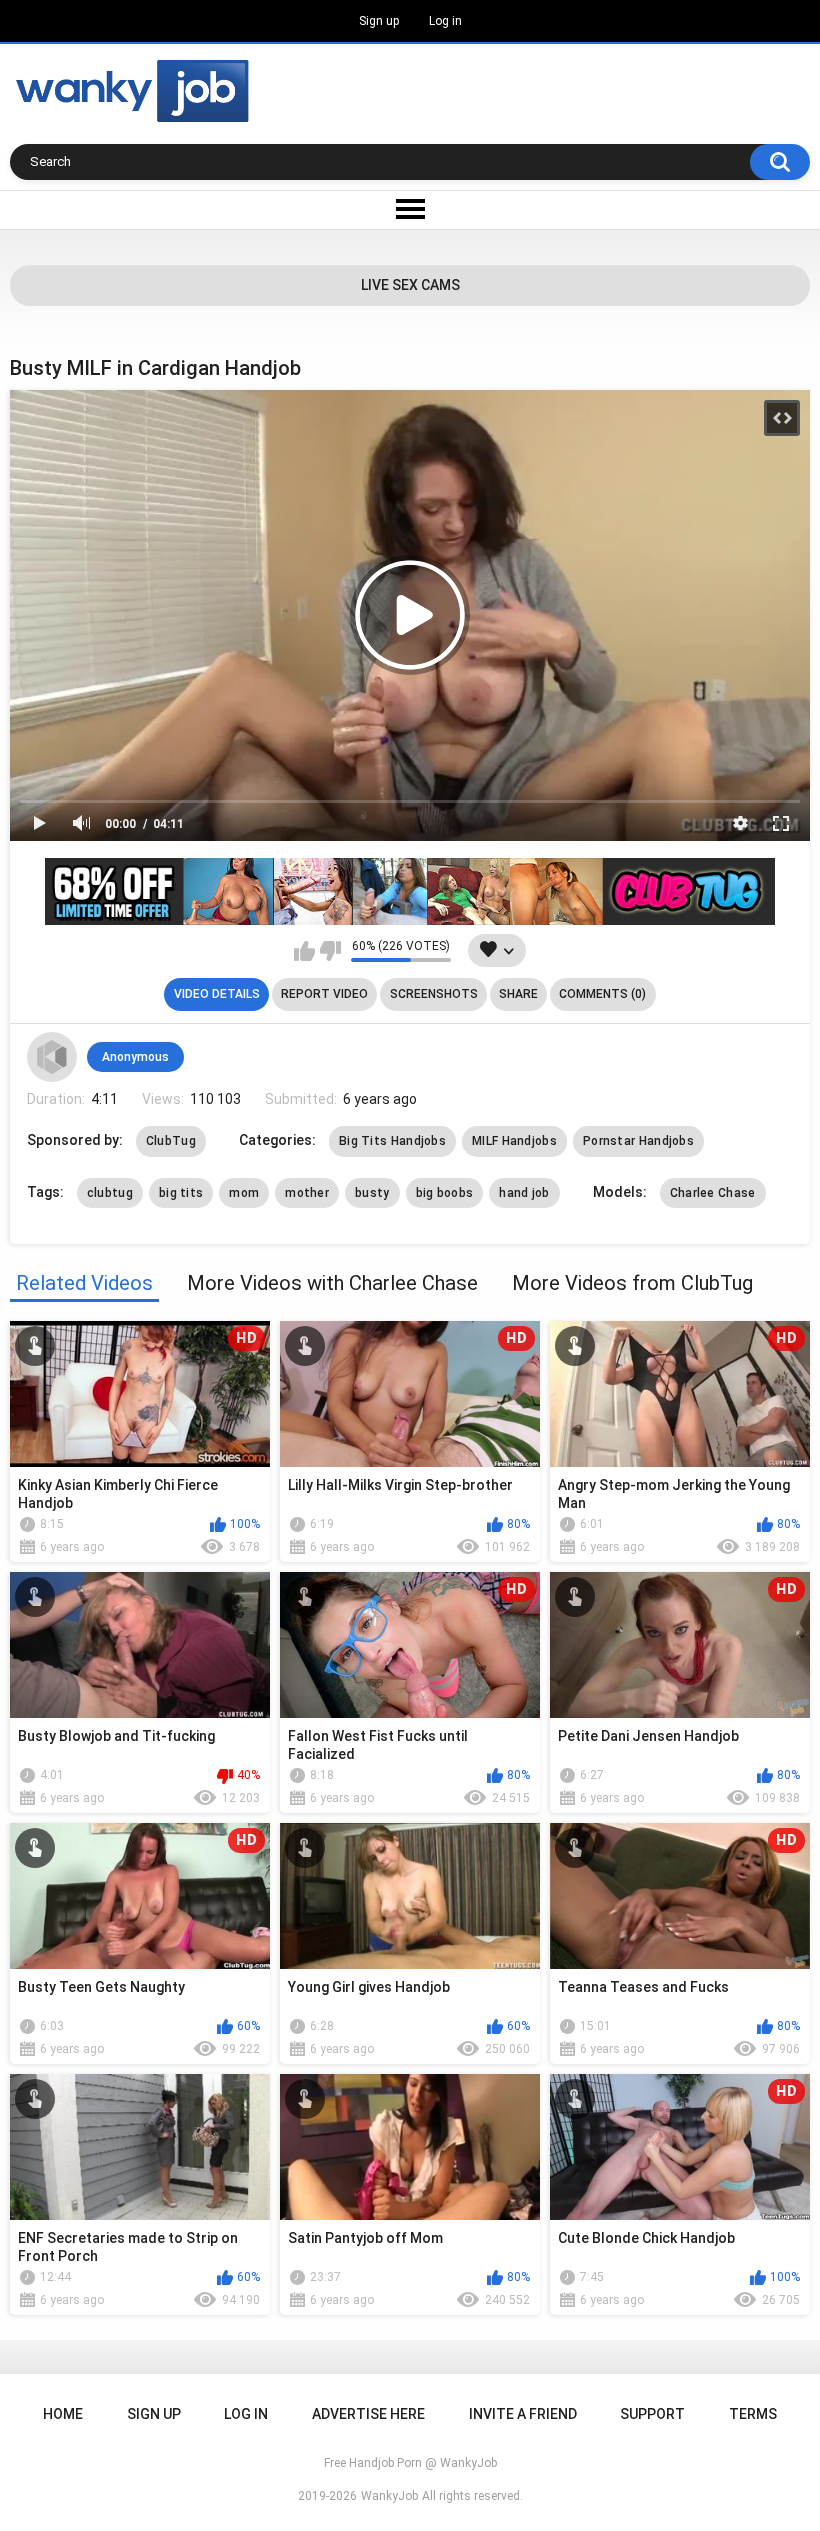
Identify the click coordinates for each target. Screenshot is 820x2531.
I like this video (304, 951)
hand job (524, 1193)
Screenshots (434, 994)
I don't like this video (330, 951)
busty (372, 1193)
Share (518, 994)
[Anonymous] (52, 1057)
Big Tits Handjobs (392, 1141)
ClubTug (171, 1141)
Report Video (324, 994)
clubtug (110, 1193)
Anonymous (135, 1057)
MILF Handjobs (514, 1141)
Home (63, 2414)
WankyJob (389, 2496)
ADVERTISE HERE (368, 2414)
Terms (753, 2414)
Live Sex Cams (410, 285)
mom (244, 1193)
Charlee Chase (713, 1193)
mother (307, 1193)
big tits (181, 1193)
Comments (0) (602, 994)
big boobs (445, 1193)
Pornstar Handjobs (638, 1141)
